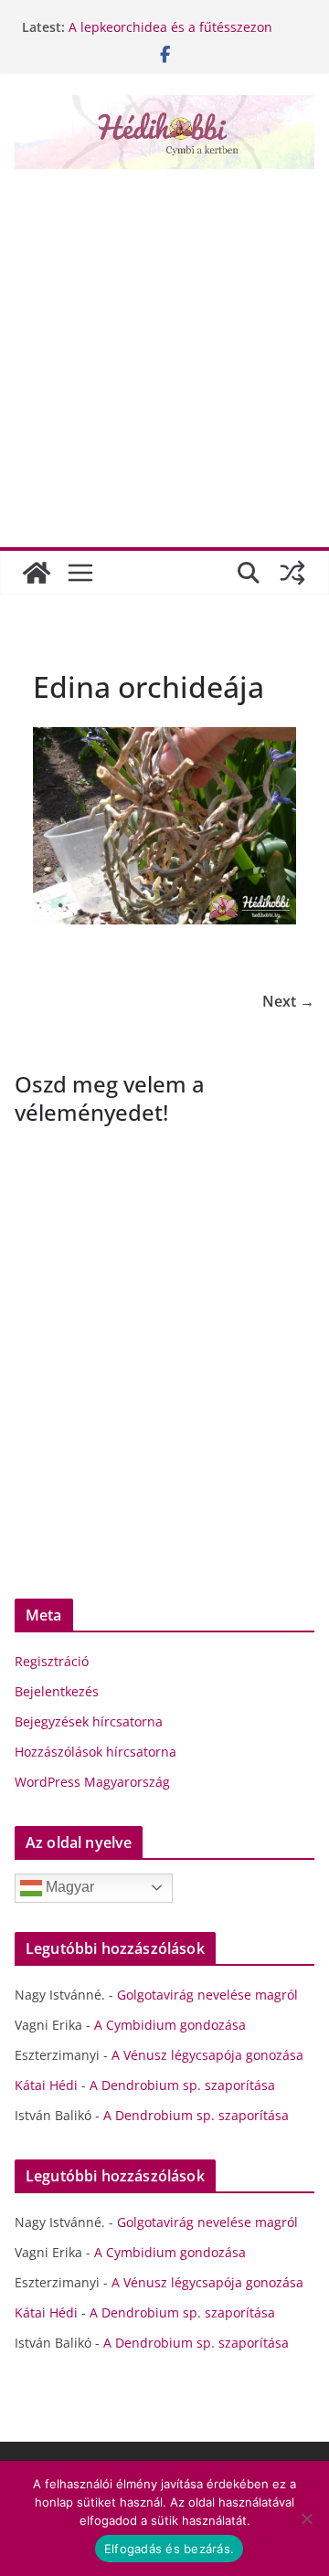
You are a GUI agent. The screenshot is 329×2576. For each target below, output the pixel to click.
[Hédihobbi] (37, 573)
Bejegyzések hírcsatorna (89, 1721)
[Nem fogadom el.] (306, 2518)
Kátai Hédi (46, 2085)
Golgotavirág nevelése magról (207, 1995)
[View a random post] (292, 573)
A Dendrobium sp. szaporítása (182, 2085)
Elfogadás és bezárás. (169, 2549)
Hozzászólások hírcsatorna (96, 1752)
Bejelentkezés (57, 1691)
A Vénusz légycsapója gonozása (207, 2055)
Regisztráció (52, 1661)
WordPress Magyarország (92, 1782)
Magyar (68, 1887)
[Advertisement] (164, 352)
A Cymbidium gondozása (170, 2025)
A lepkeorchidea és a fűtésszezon (170, 27)
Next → (288, 1001)
